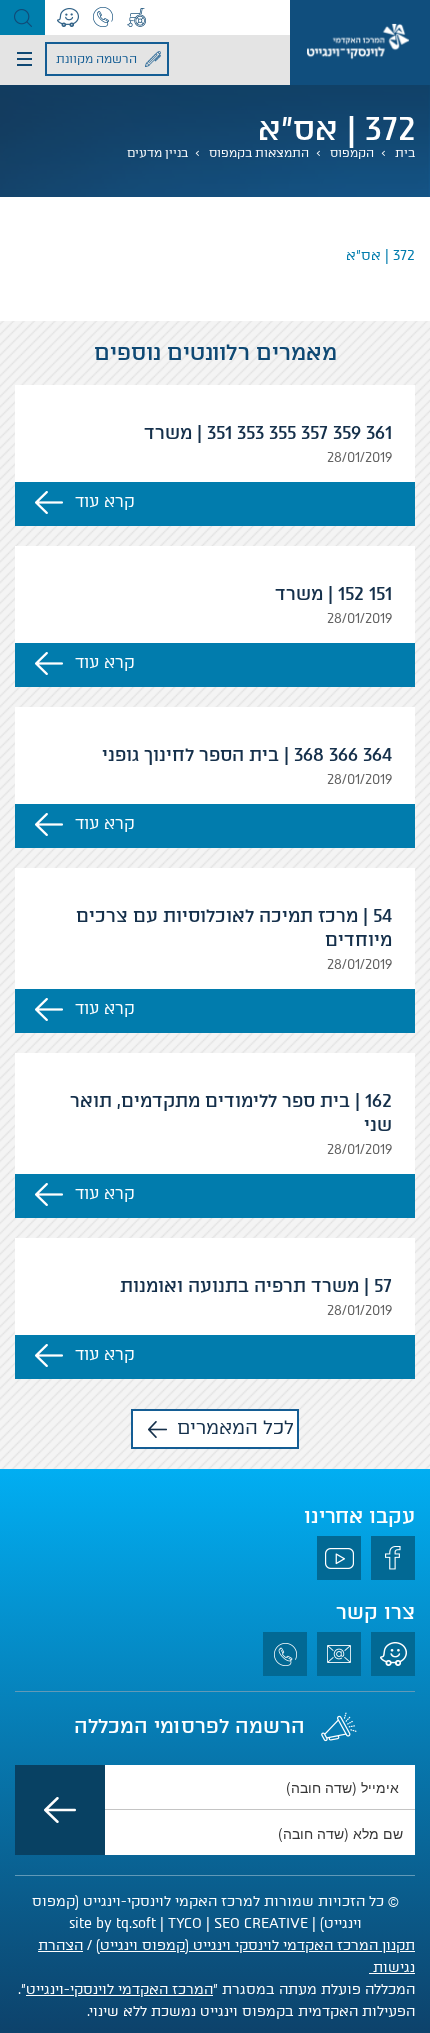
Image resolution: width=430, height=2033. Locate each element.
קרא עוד (105, 501)
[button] (22, 17)
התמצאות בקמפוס (259, 153)
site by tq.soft (112, 1923)
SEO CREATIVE (261, 1923)
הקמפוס (352, 153)
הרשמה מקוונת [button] (96, 59)
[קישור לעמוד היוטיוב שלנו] (339, 1558)
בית (405, 153)
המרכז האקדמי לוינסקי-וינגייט (119, 1989)
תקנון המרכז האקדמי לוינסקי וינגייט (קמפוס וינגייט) (255, 1945)
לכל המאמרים (235, 1427)
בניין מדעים (157, 153)
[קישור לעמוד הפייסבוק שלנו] (393, 1558)
